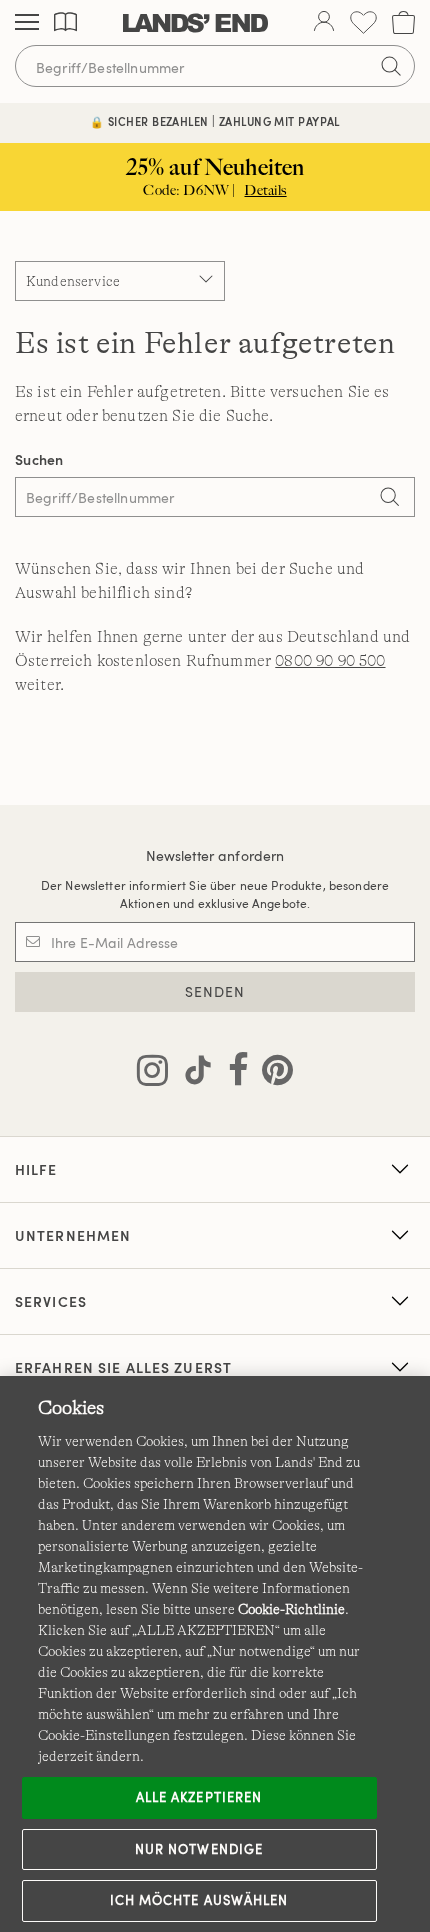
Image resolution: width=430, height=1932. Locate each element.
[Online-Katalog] (65, 22)
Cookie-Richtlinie (291, 1609)
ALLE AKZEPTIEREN (199, 1797)
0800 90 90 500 (330, 661)
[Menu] (27, 23)
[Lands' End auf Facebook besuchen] (232, 1074)
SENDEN (215, 991)
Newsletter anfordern (215, 855)
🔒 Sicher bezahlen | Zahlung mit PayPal (215, 121)
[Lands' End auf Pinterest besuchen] (271, 1074)
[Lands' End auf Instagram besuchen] (152, 1074)
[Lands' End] (195, 23)
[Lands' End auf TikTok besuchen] (192, 1074)
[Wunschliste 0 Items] (363, 22)
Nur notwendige (199, 1849)
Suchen (39, 459)
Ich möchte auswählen (199, 1900)
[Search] (390, 499)
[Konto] (324, 23)
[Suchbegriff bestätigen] (391, 66)
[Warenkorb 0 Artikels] (403, 22)
